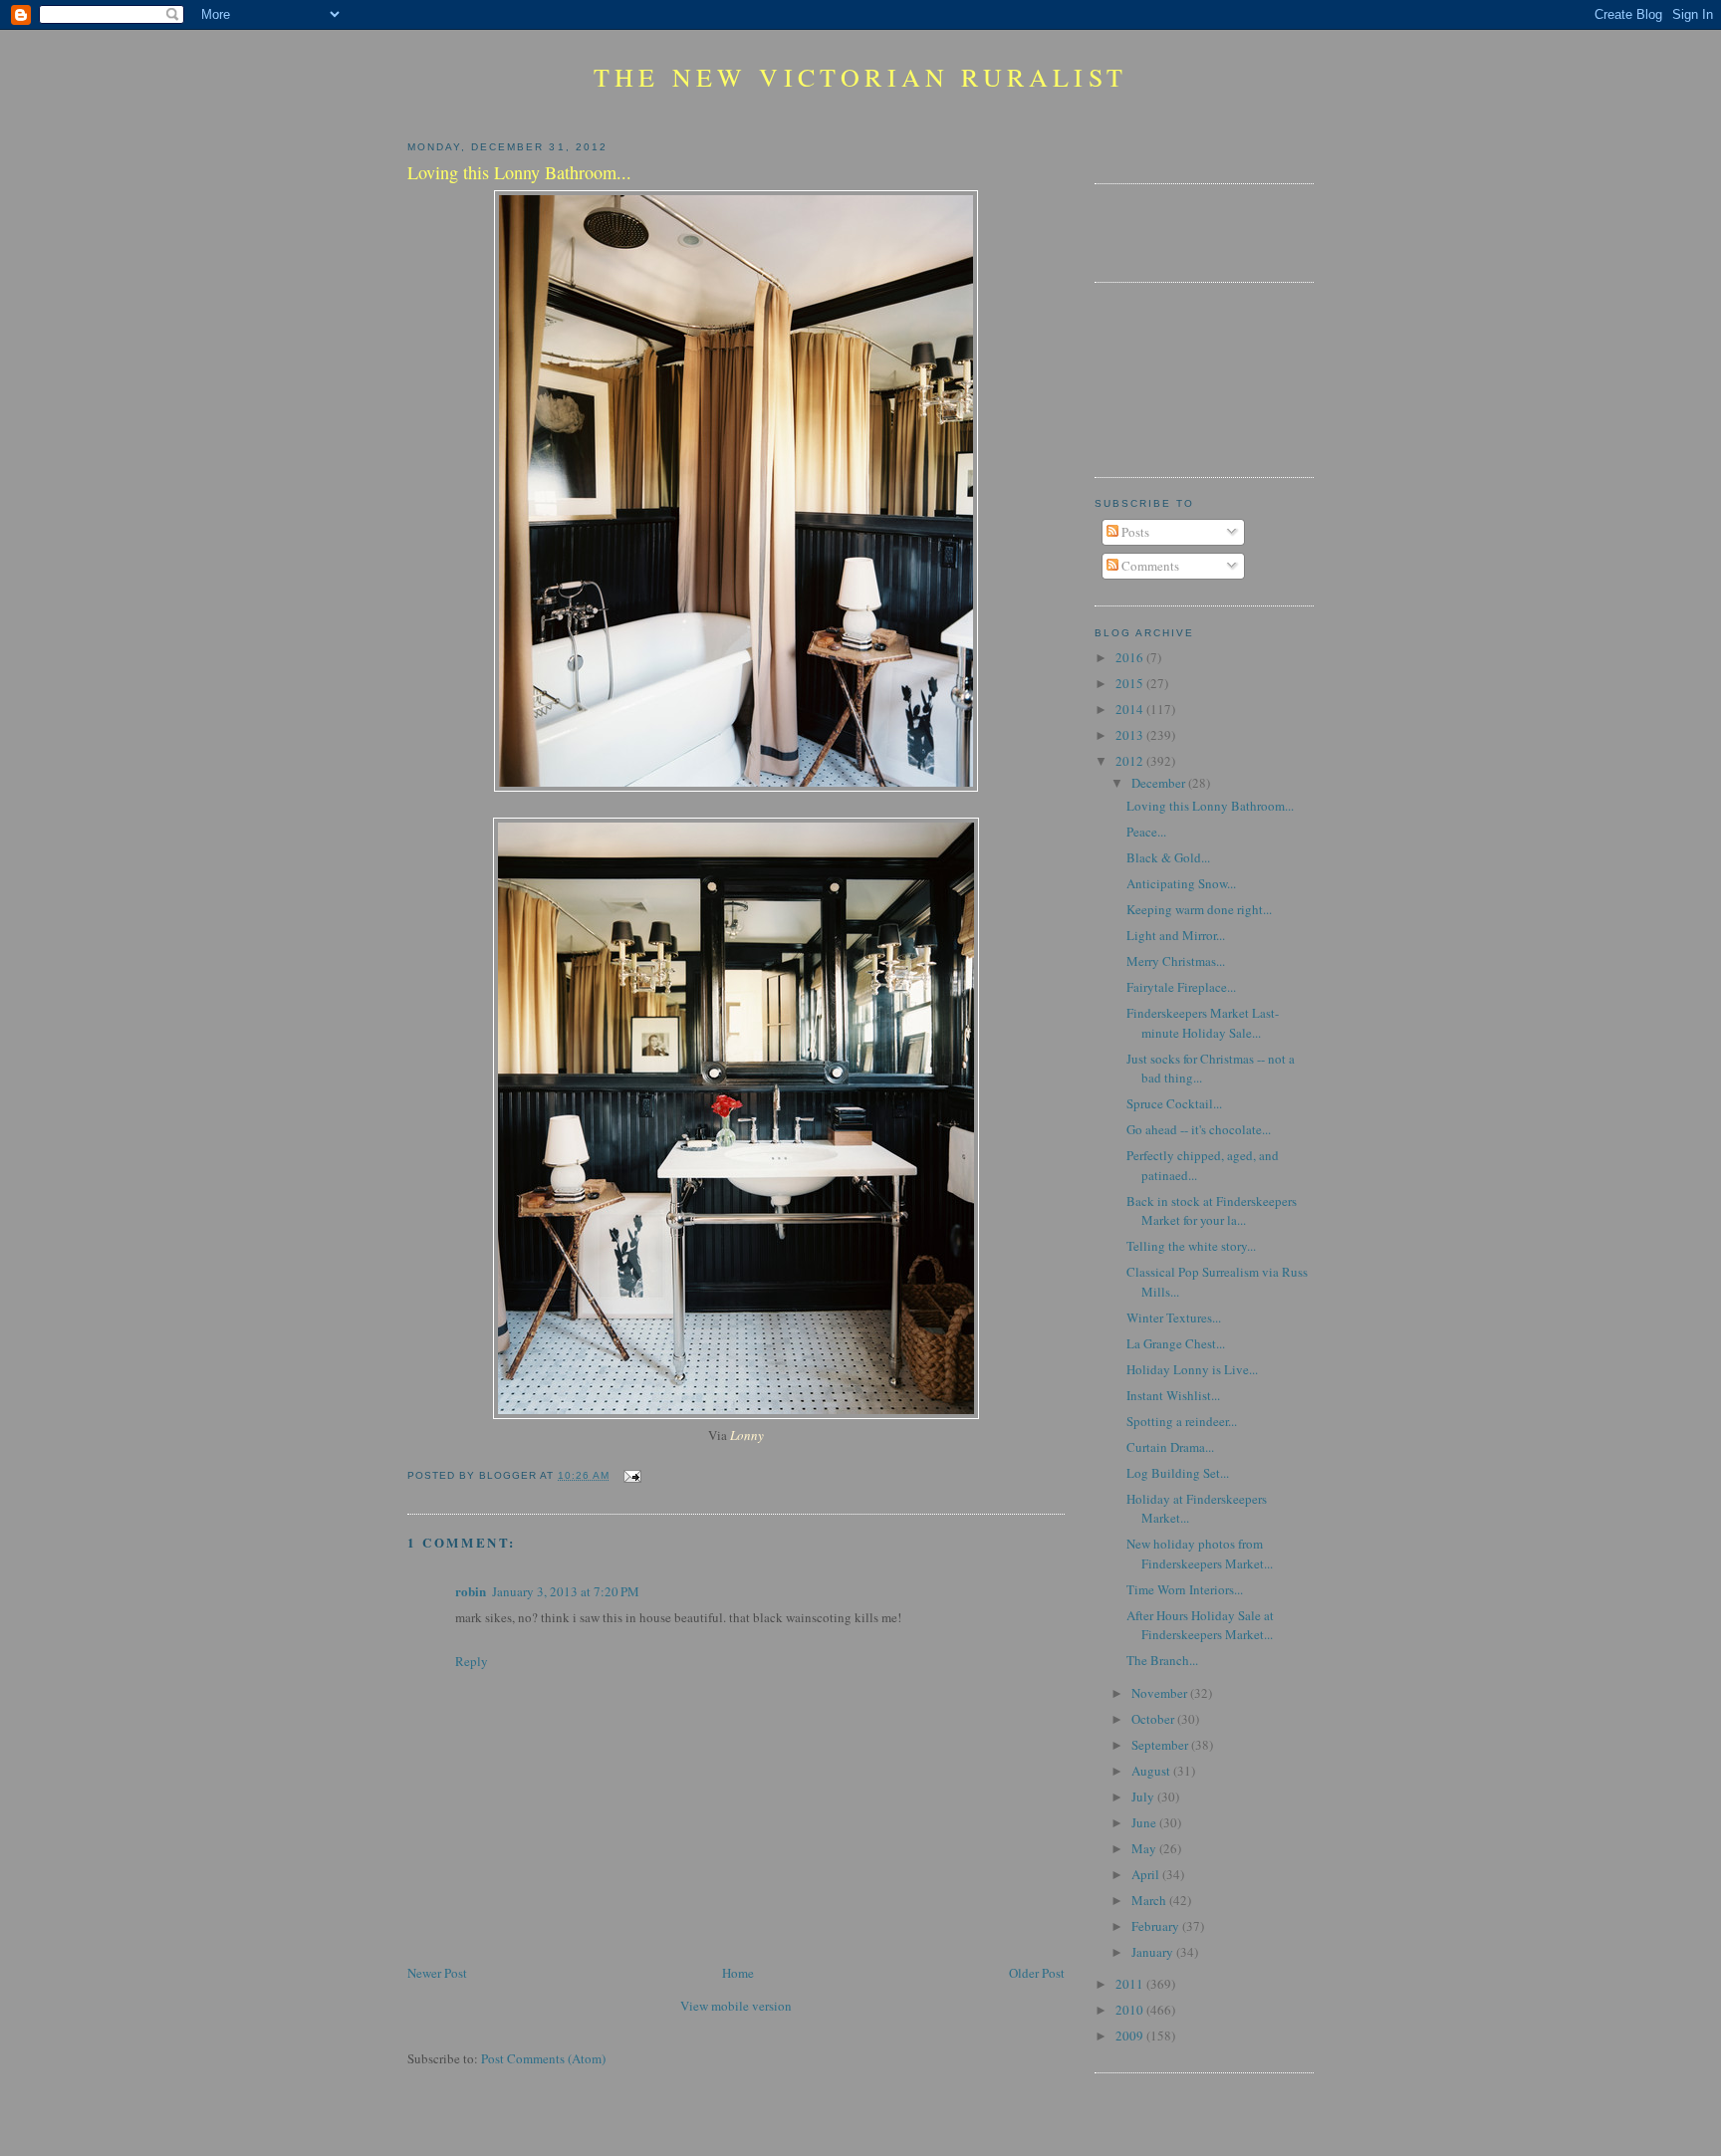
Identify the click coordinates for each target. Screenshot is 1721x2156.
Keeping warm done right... (1199, 909)
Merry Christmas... (1176, 961)
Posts (1134, 532)
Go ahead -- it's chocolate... (1199, 1129)
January (1154, 1952)
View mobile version (736, 2006)
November (1161, 1693)
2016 (1131, 657)
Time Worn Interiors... (1185, 1589)
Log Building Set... (1178, 1473)
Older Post (1037, 1973)
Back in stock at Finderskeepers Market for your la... (1212, 1211)
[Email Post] (629, 1475)
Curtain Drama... (1170, 1447)
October (1154, 1719)
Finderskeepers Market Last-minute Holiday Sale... (1203, 1023)
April (1147, 1874)
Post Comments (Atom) (543, 2058)
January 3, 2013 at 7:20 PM (566, 1591)
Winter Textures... (1174, 1318)
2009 (1131, 2036)
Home (738, 1973)
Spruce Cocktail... (1174, 1103)
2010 (1131, 2010)
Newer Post (437, 1973)
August (1152, 1771)
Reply (472, 1661)
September (1161, 1745)
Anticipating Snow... (1181, 883)
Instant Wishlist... (1173, 1395)
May (1145, 1848)
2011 (1131, 1984)
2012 (1131, 761)
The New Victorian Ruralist (860, 77)
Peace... (1146, 832)
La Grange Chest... (1176, 1343)
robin (471, 1591)
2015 (1131, 683)
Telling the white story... (1191, 1246)
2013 (1131, 735)
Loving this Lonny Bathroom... (1210, 806)
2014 (1131, 709)
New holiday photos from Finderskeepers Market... (1200, 1554)
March (1150, 1900)
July (1144, 1797)
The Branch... (1162, 1660)
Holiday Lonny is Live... (1192, 1369)
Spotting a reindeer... (1182, 1421)
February (1157, 1926)
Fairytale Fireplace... (1181, 987)
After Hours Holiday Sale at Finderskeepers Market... (1200, 1625)
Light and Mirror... (1176, 935)
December (1160, 783)
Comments (1149, 566)
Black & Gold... (1168, 857)
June (1145, 1822)
